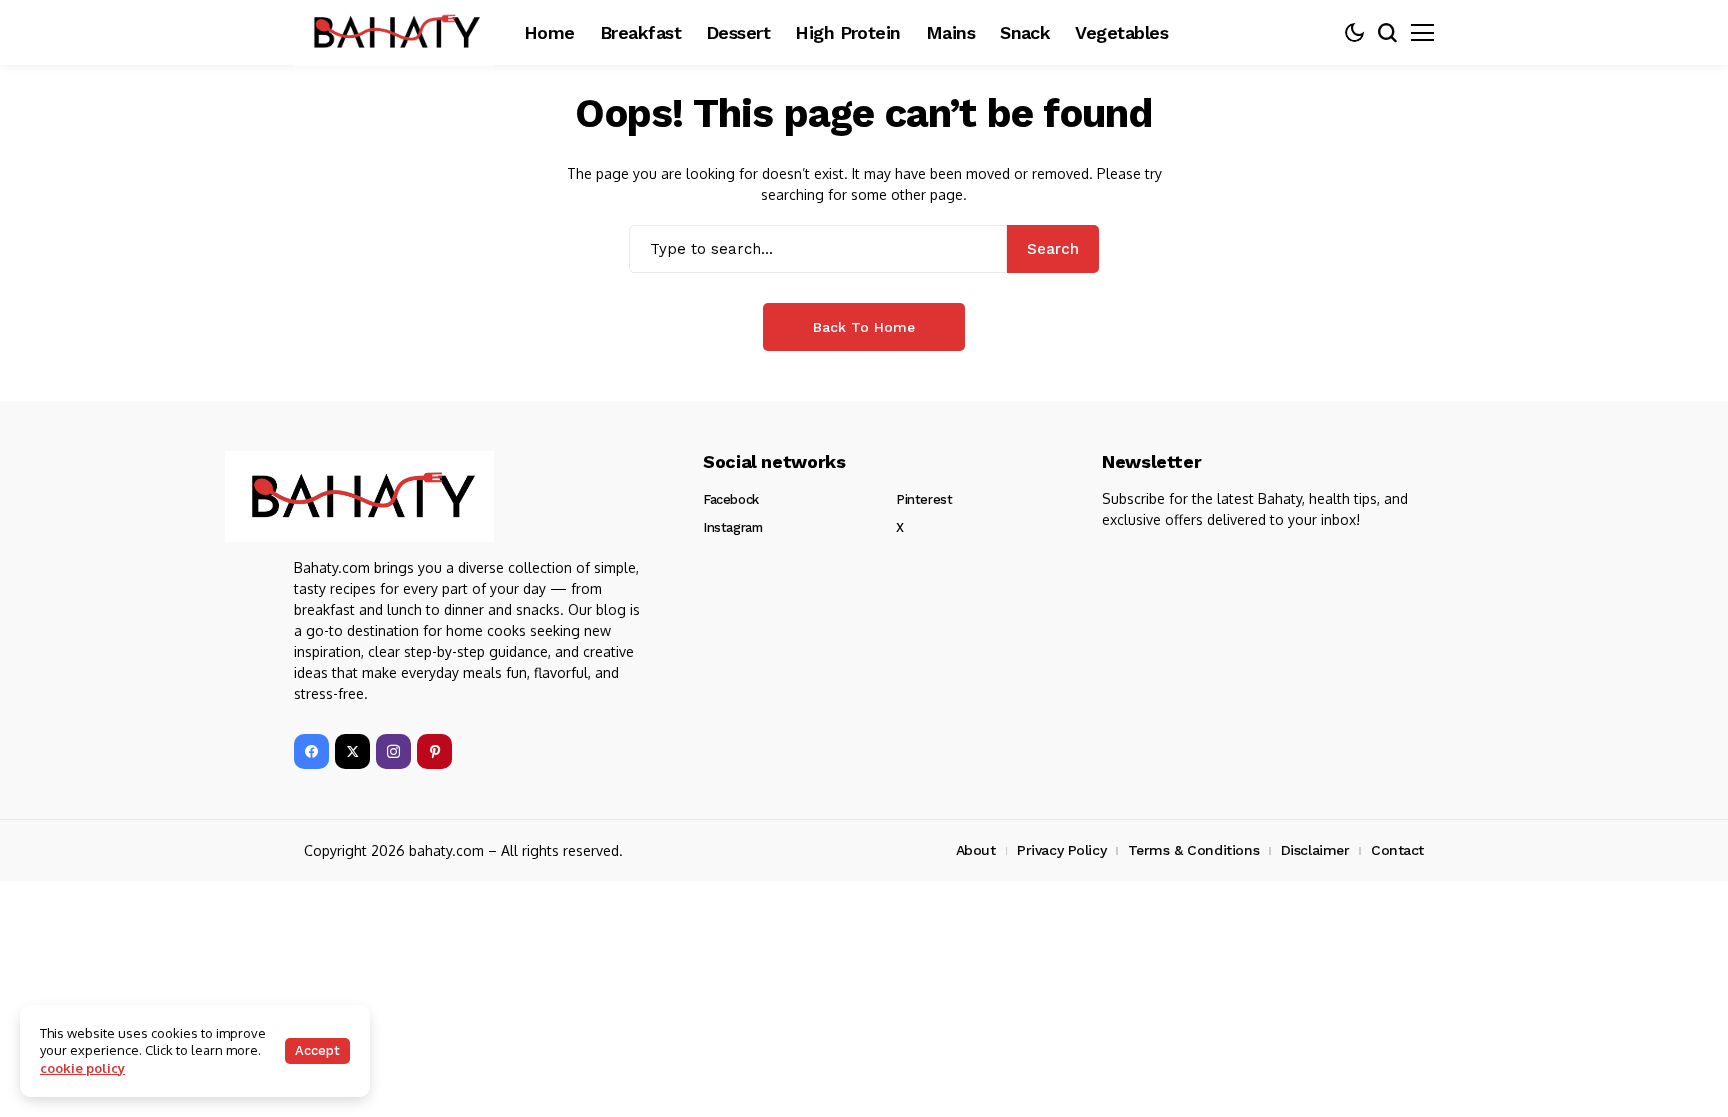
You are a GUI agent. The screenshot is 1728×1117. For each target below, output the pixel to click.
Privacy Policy (1061, 850)
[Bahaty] (359, 496)
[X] (352, 751)
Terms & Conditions (1193, 850)
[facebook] (311, 751)
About (976, 850)
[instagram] (393, 751)
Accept (317, 1050)
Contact (1397, 850)
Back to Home (864, 327)
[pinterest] (434, 751)
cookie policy (82, 1068)
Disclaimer (1315, 850)
